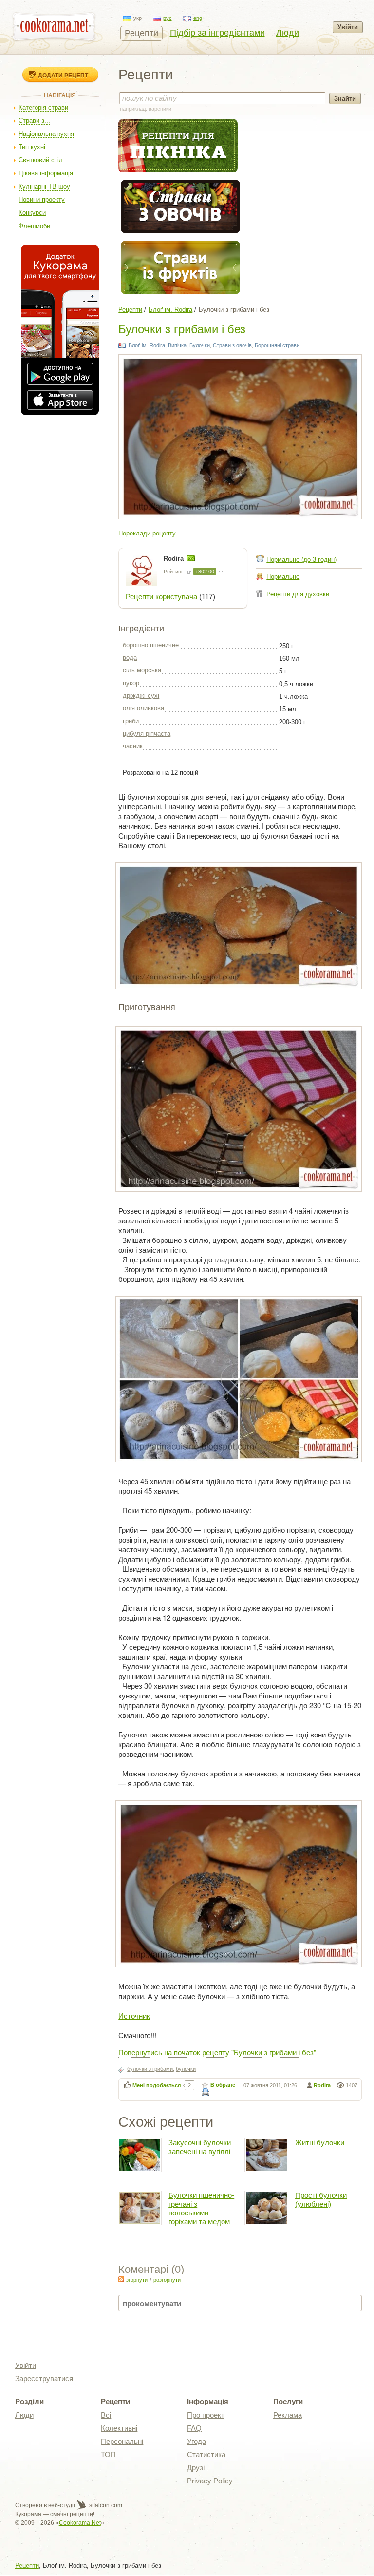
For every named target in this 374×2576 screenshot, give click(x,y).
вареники (160, 109)
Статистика (206, 2454)
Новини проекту (42, 200)
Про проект (206, 2415)
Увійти (348, 27)
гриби (131, 721)
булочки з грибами (150, 2069)
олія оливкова (143, 708)
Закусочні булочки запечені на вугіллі (200, 2147)
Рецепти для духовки (298, 594)
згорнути (137, 2280)
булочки (186, 2069)
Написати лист (191, 558)
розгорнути (167, 2280)
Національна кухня (46, 134)
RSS (121, 2279)
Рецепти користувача (161, 597)
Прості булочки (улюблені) (321, 2200)
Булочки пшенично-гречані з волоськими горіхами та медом (201, 2208)
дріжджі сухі (141, 696)
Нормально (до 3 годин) (301, 560)
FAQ (194, 2428)
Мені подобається (157, 2085)
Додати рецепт (63, 75)
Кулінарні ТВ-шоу (44, 186)
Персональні (122, 2441)
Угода (196, 2441)
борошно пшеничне (151, 645)
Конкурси (32, 213)
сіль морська (142, 670)
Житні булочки (320, 2143)
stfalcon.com (105, 2505)
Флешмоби (34, 226)
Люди (288, 33)
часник (133, 746)
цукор (131, 683)
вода (130, 658)
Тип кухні (32, 147)
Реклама (288, 2415)
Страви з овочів (232, 345)
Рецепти (141, 33)
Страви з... (34, 121)
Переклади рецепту (147, 533)
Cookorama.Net (80, 2523)
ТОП (108, 2454)
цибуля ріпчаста (147, 734)
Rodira (175, 559)
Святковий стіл (41, 160)
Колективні (119, 2428)
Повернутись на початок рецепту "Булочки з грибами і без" (217, 2052)
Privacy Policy (210, 2481)
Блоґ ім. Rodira (170, 310)
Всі (106, 2415)
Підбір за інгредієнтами (217, 33)
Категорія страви (43, 107)
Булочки (200, 345)
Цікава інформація (46, 173)
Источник (134, 2015)
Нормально (283, 577)
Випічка (177, 345)
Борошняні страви (277, 345)
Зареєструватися (44, 2378)
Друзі (196, 2468)
